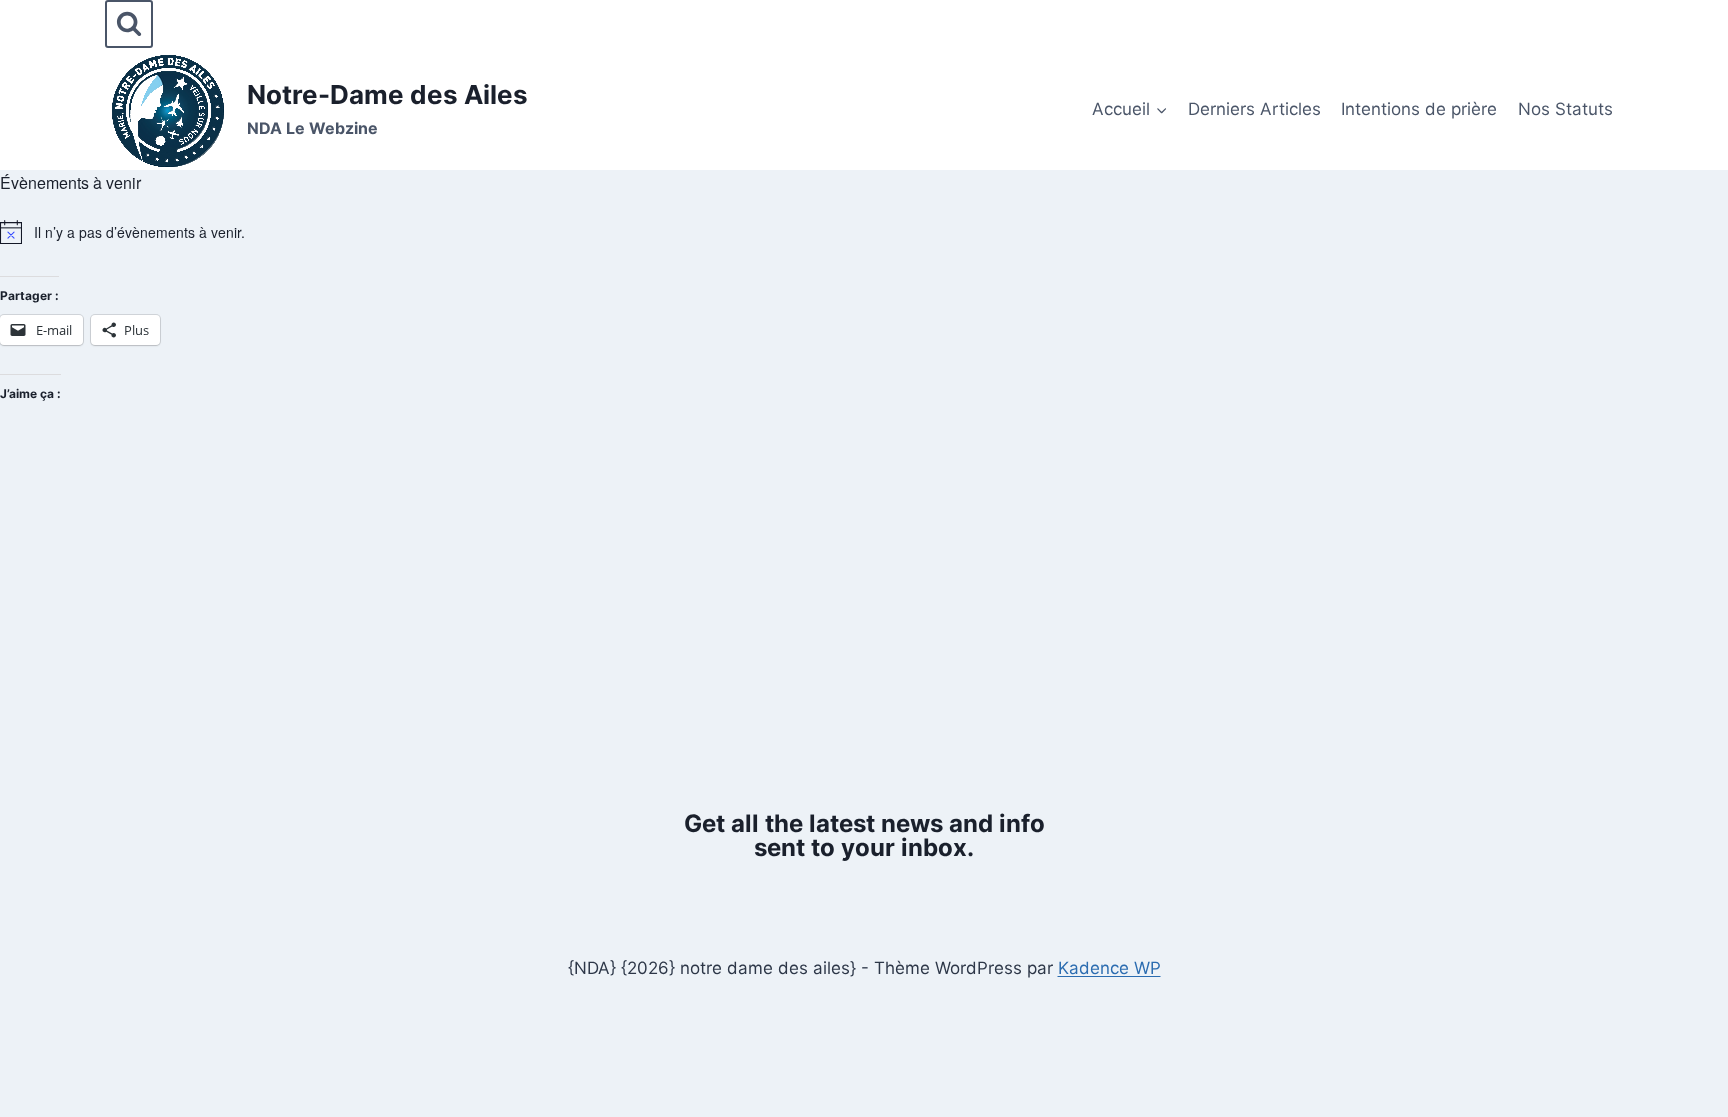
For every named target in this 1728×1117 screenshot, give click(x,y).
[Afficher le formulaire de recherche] (129, 24)
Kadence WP (1109, 968)
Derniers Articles (1254, 109)
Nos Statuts (1565, 109)
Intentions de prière (1419, 109)
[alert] (864, 232)
